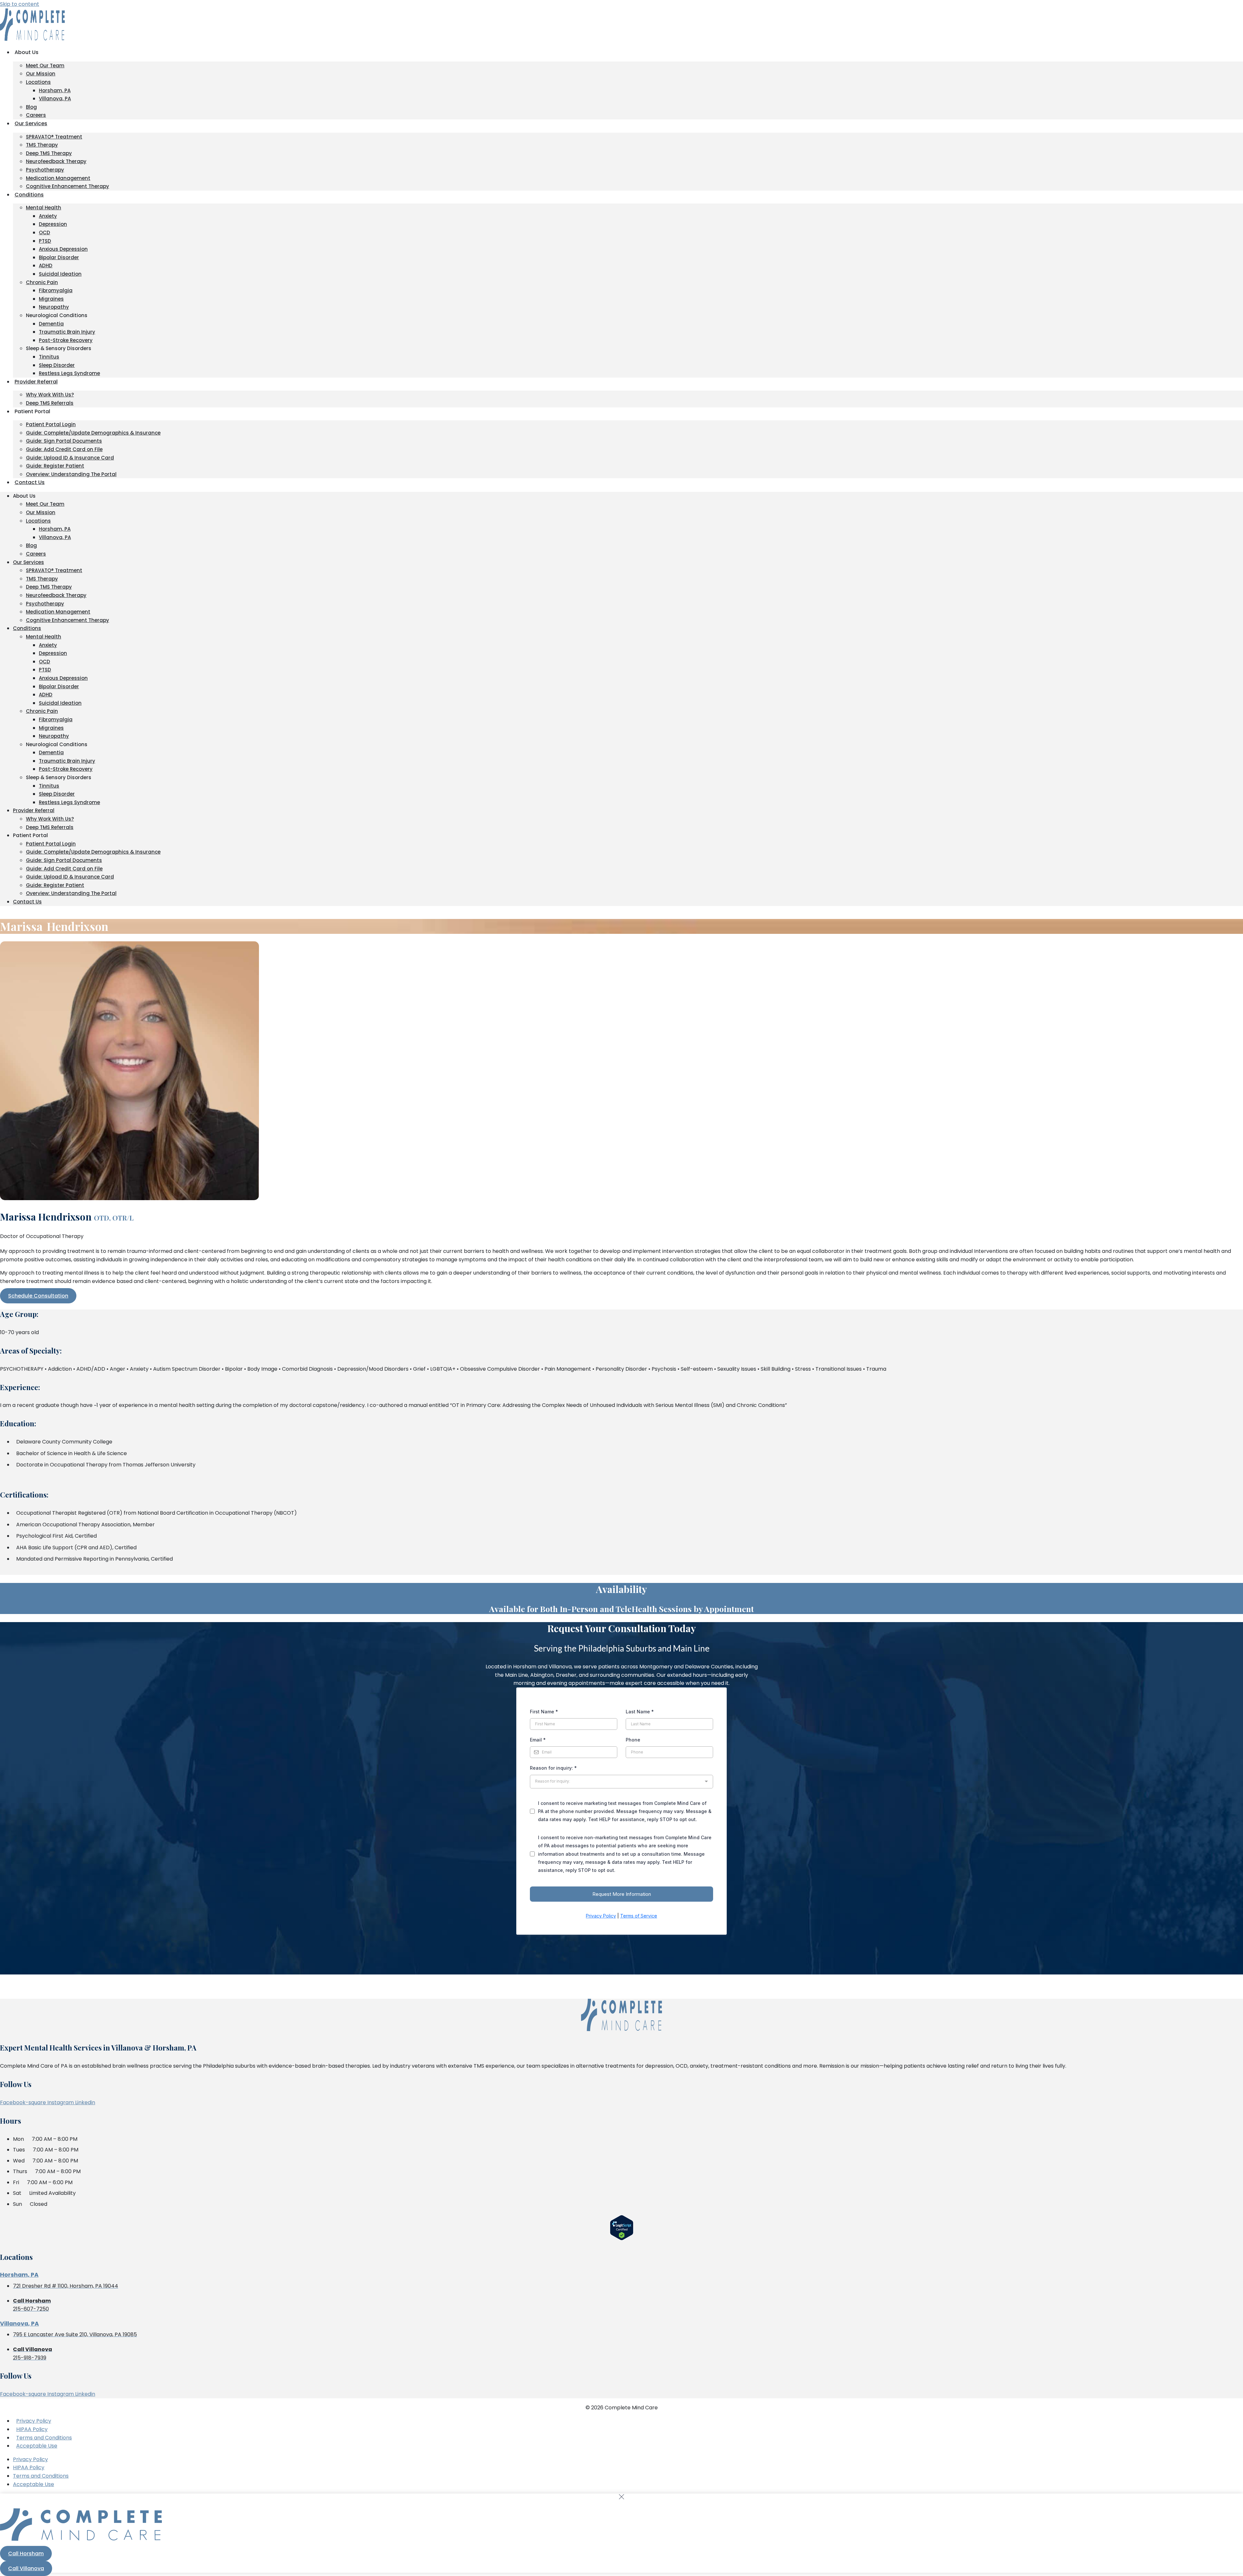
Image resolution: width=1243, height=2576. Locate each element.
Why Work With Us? (50, 395)
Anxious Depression (63, 249)
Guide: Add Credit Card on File (64, 449)
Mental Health (44, 208)
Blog (31, 107)
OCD (45, 232)
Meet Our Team (45, 66)
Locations (38, 82)
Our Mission (41, 74)
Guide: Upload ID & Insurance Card (70, 458)
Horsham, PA (55, 90)
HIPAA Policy (32, 2429)
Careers (36, 115)
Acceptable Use (37, 2446)
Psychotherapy (45, 170)
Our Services (31, 123)
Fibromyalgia (56, 290)
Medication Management (58, 178)
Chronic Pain (42, 282)
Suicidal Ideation (60, 274)
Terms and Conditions (44, 2438)
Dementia (51, 324)
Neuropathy (54, 307)
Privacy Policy (34, 2421)
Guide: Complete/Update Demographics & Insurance (93, 433)
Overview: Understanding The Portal (71, 474)
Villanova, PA (55, 99)
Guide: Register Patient (55, 466)
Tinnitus (49, 357)
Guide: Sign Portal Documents (64, 441)
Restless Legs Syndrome (69, 373)
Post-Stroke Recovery (66, 340)
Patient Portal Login (51, 424)
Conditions (29, 195)
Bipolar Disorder (59, 257)
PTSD (45, 241)
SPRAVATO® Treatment (54, 137)
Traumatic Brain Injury (67, 332)
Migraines (51, 299)
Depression (53, 224)
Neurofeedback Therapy (56, 161)
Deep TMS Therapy (49, 153)
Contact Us (30, 482)
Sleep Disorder (57, 365)
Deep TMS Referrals (50, 403)
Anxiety (48, 216)
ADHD (46, 265)
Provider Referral (36, 382)
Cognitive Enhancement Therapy (67, 186)
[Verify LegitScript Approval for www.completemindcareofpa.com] (622, 2239)
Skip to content (20, 4)
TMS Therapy (42, 145)
